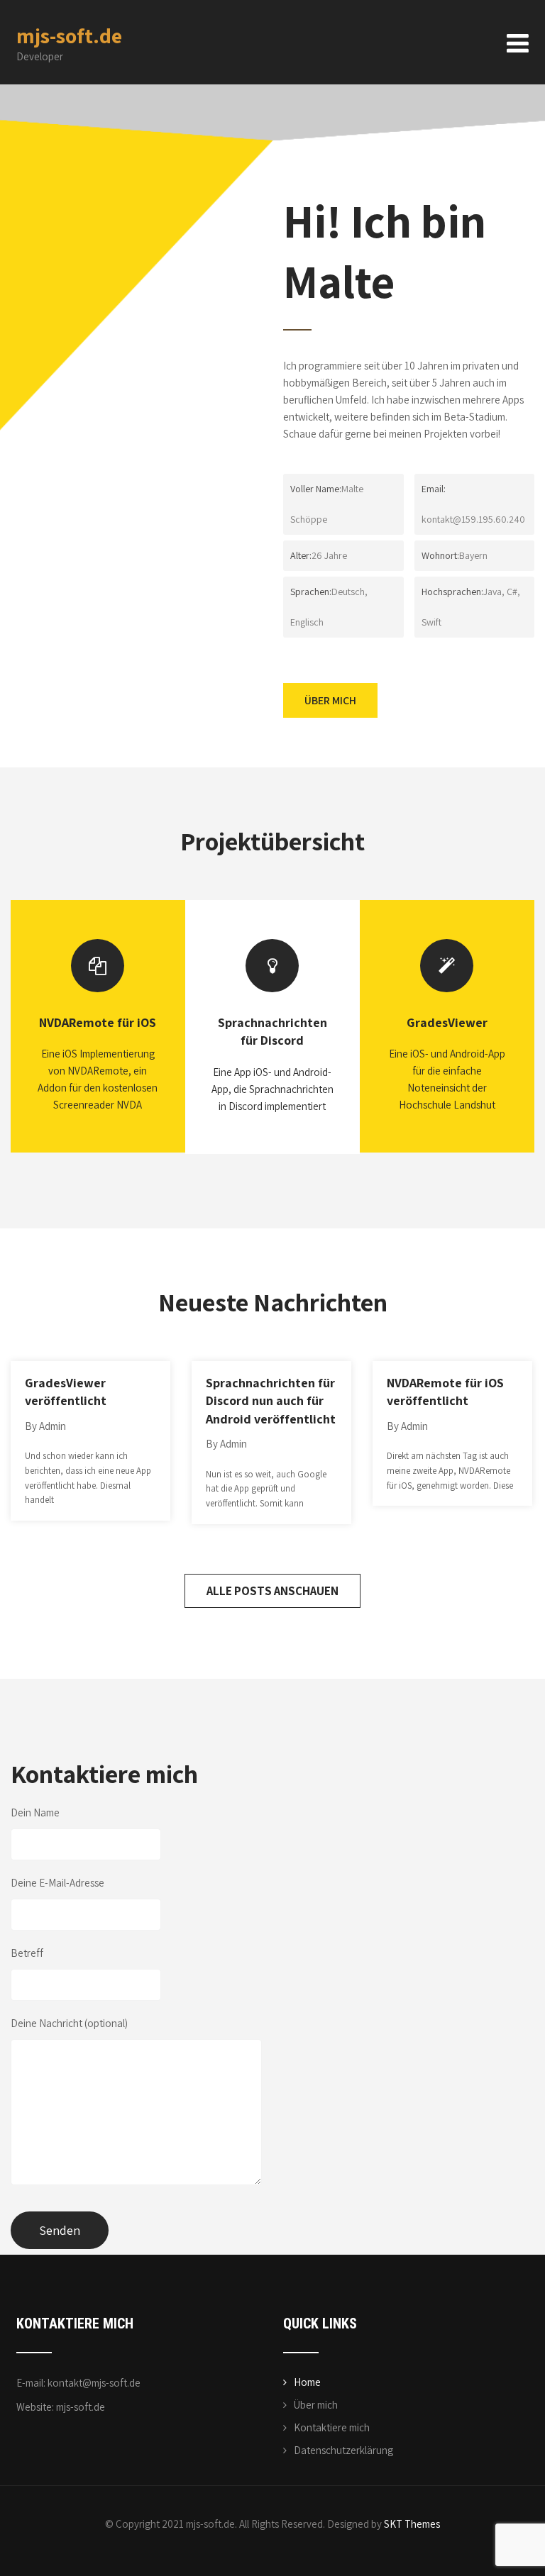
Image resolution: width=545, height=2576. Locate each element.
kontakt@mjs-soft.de (94, 2383)
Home (307, 2382)
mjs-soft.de (69, 35)
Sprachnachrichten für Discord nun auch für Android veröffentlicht (271, 1401)
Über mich (316, 2405)
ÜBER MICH (330, 700)
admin (53, 1426)
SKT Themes (412, 2524)
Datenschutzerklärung (343, 2450)
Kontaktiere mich (332, 2427)
